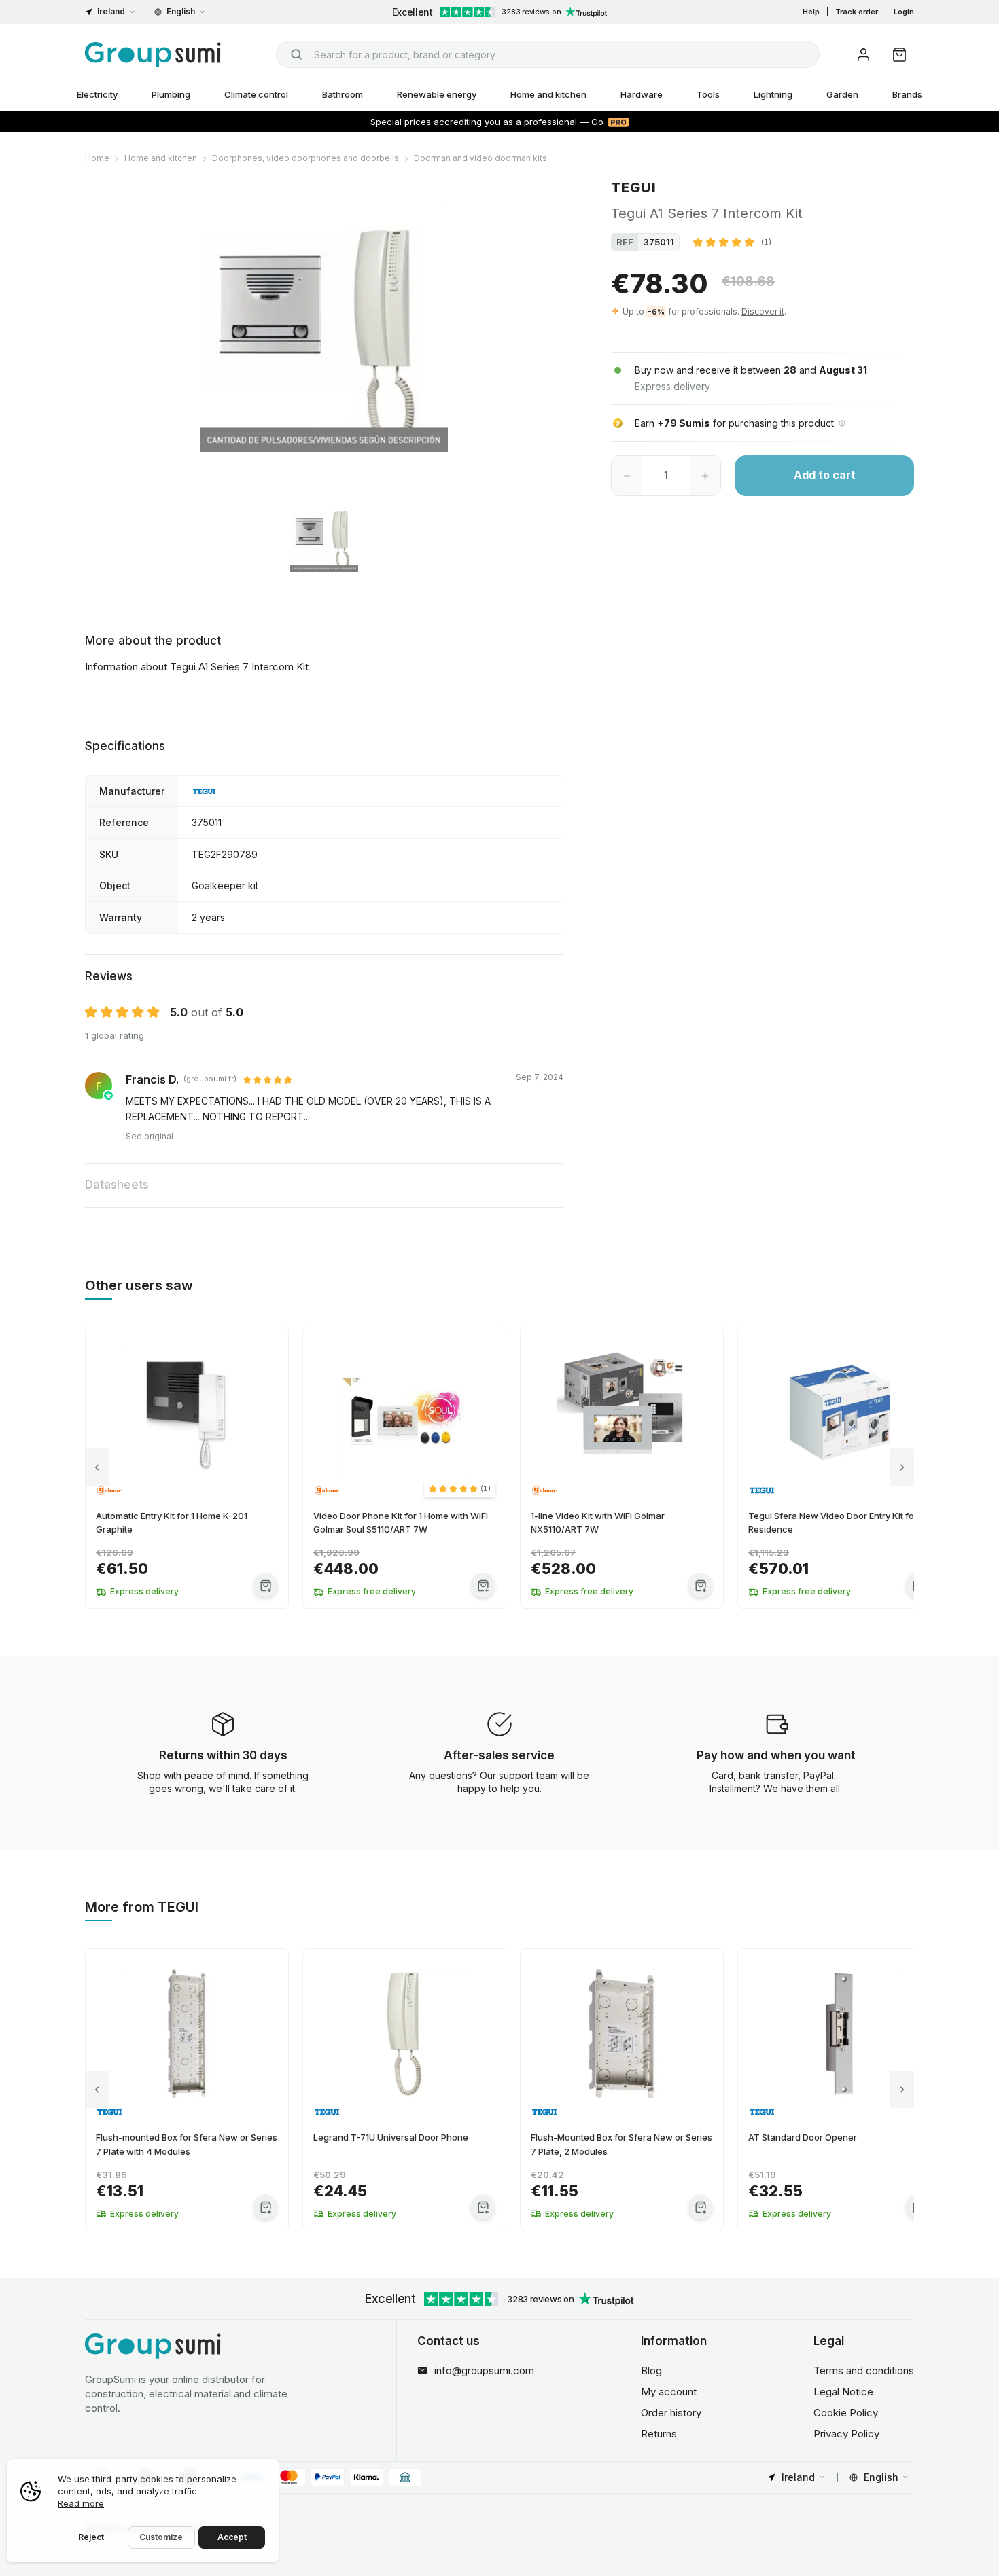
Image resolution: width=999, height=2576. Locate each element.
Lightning (773, 94)
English (181, 11)
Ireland (111, 11)
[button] (732, 242)
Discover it (763, 311)
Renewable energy (437, 94)
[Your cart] (899, 55)
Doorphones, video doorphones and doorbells (305, 158)
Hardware (642, 94)
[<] (97, 1468)
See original (150, 1136)
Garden (842, 94)
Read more (81, 2503)
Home (97, 158)
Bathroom (343, 94)
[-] (627, 476)
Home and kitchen (548, 94)
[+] (705, 476)
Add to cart (825, 476)
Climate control (256, 94)
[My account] (863, 55)
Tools (708, 94)
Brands (907, 94)
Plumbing (171, 94)
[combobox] (548, 54)
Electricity (97, 94)
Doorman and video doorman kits (480, 158)
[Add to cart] (265, 1585)
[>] (902, 1468)
